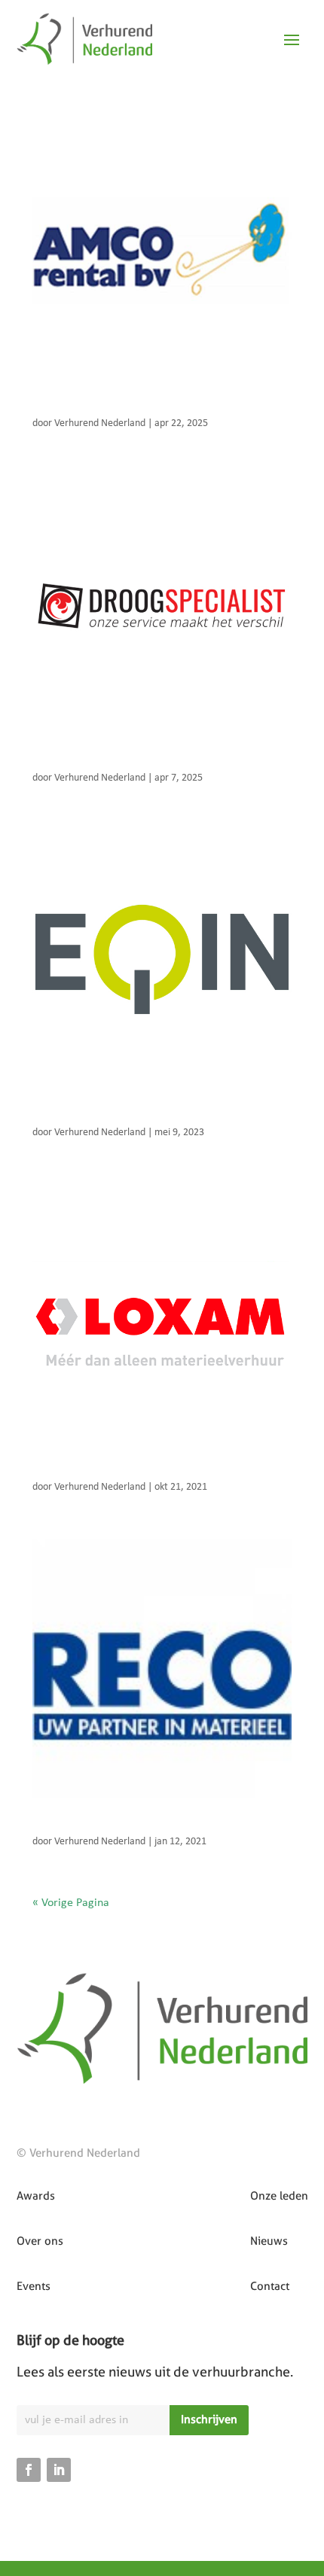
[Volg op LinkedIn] (59, 2470)
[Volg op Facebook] (29, 2470)
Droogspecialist (75, 763)
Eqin (44, 1117)
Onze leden (279, 2196)
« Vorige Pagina (71, 1903)
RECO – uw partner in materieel (118, 1827)
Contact (270, 2286)
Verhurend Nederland (100, 423)
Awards (36, 2196)
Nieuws (269, 2241)
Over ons (40, 2241)
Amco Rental (67, 408)
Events (34, 2286)
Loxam (50, 1472)
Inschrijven (209, 2419)
